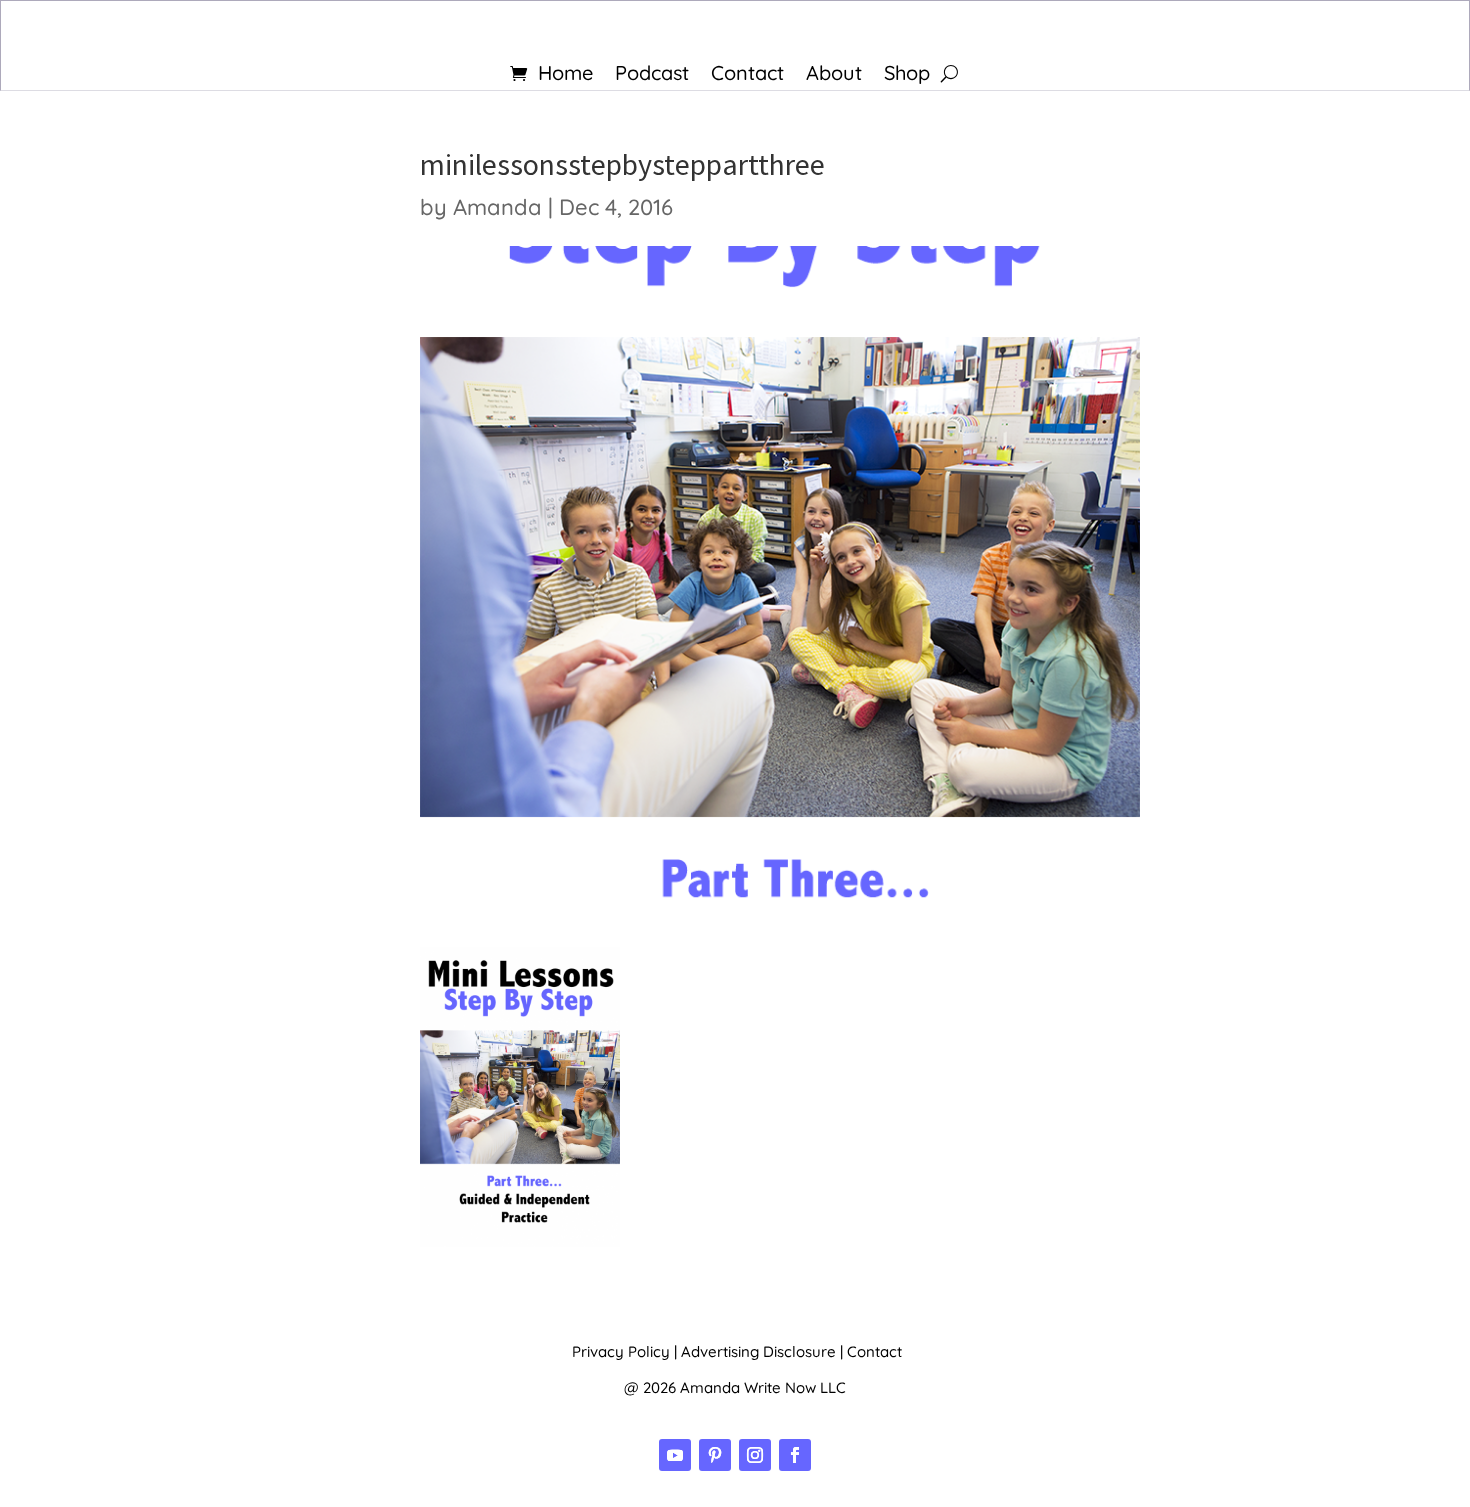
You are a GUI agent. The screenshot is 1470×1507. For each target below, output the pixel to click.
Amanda (497, 207)
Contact (747, 75)
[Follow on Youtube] (675, 1455)
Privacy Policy (621, 1351)
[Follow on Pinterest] (715, 1455)
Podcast (652, 75)
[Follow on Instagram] (755, 1455)
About (834, 75)
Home (565, 75)
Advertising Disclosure (758, 1351)
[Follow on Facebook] (795, 1455)
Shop (907, 75)
